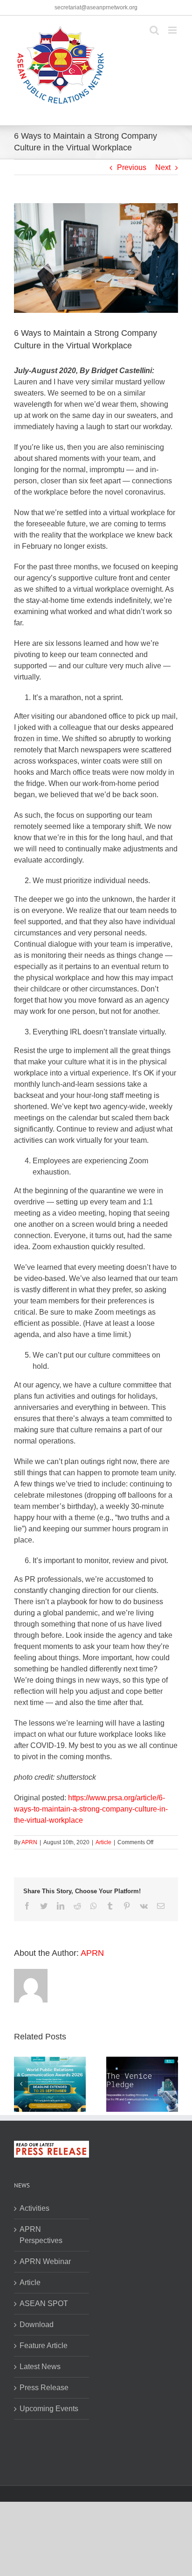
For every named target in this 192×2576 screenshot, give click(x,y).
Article (103, 1842)
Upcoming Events (49, 2409)
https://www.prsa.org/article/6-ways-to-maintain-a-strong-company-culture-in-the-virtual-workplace (91, 1809)
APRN (29, 1842)
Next (163, 167)
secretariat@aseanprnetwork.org (96, 7)
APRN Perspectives (41, 2235)
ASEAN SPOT (44, 2304)
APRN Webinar (45, 2261)
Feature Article (44, 2346)
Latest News (40, 2367)
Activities (34, 2208)
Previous (132, 167)
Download (37, 2325)
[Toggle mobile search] (154, 30)
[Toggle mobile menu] (173, 30)
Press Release (44, 2388)
